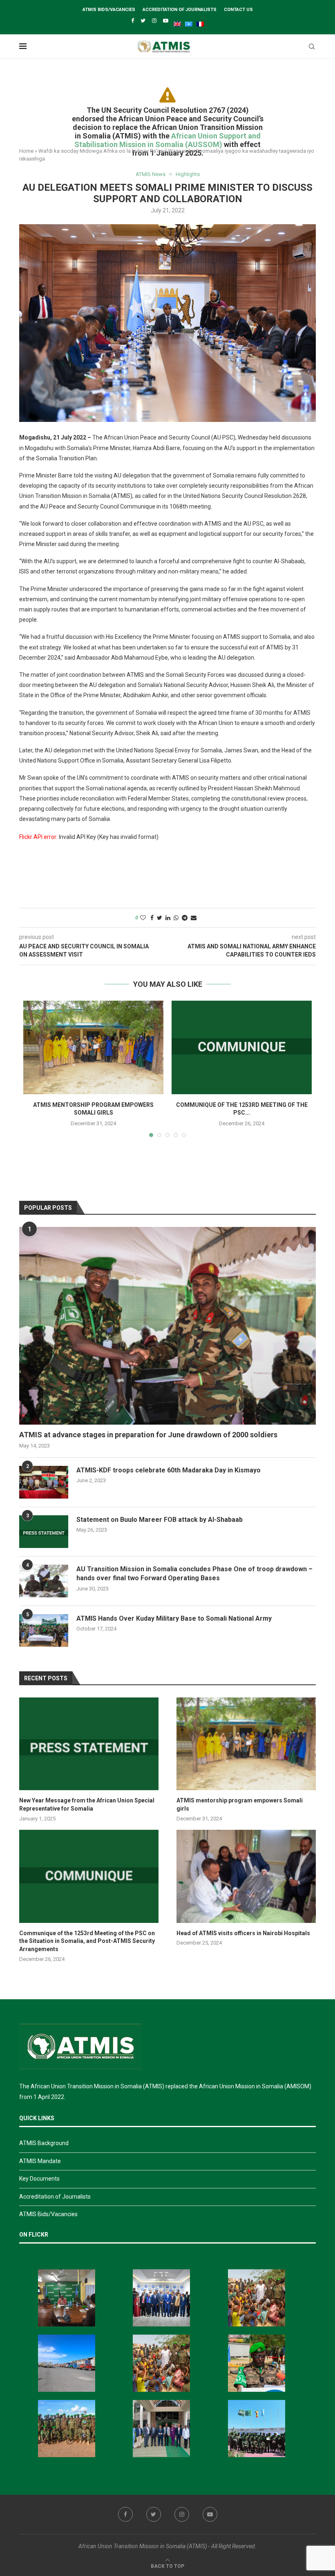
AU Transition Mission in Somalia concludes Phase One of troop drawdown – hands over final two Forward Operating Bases (194, 1573)
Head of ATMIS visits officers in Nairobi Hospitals (243, 1933)
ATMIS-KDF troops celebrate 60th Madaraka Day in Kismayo (169, 1470)
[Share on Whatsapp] (176, 918)
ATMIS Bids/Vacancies (109, 10)
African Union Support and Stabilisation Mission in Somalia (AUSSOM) (167, 140)
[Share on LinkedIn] (168, 918)
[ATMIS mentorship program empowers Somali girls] (93, 1047)
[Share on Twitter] (160, 918)
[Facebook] (133, 21)
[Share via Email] (194, 918)
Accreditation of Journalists (180, 10)
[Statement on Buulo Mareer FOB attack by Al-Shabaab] (44, 1532)
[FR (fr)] (198, 22)
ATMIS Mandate (40, 2161)
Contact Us (238, 10)
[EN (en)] (175, 22)
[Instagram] (154, 21)
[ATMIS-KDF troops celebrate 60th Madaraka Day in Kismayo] (44, 1482)
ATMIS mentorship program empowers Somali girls (240, 1804)
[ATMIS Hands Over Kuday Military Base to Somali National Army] (44, 1630)
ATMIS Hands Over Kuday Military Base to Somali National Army (174, 1618)
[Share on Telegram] (185, 918)
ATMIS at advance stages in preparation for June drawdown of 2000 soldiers (148, 1435)
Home (26, 151)
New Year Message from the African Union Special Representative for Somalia (87, 1804)
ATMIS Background (44, 2143)
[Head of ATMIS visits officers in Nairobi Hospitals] (246, 1876)
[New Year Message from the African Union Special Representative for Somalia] (89, 1744)
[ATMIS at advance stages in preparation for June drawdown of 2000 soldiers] (167, 1326)
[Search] (312, 47)
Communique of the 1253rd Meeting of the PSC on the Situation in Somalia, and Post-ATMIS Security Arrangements (87, 1941)
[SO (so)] (187, 22)
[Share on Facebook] (152, 918)
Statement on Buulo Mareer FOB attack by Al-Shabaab (160, 1520)
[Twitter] (143, 21)
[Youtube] (166, 21)
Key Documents (39, 2179)
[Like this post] (143, 918)
